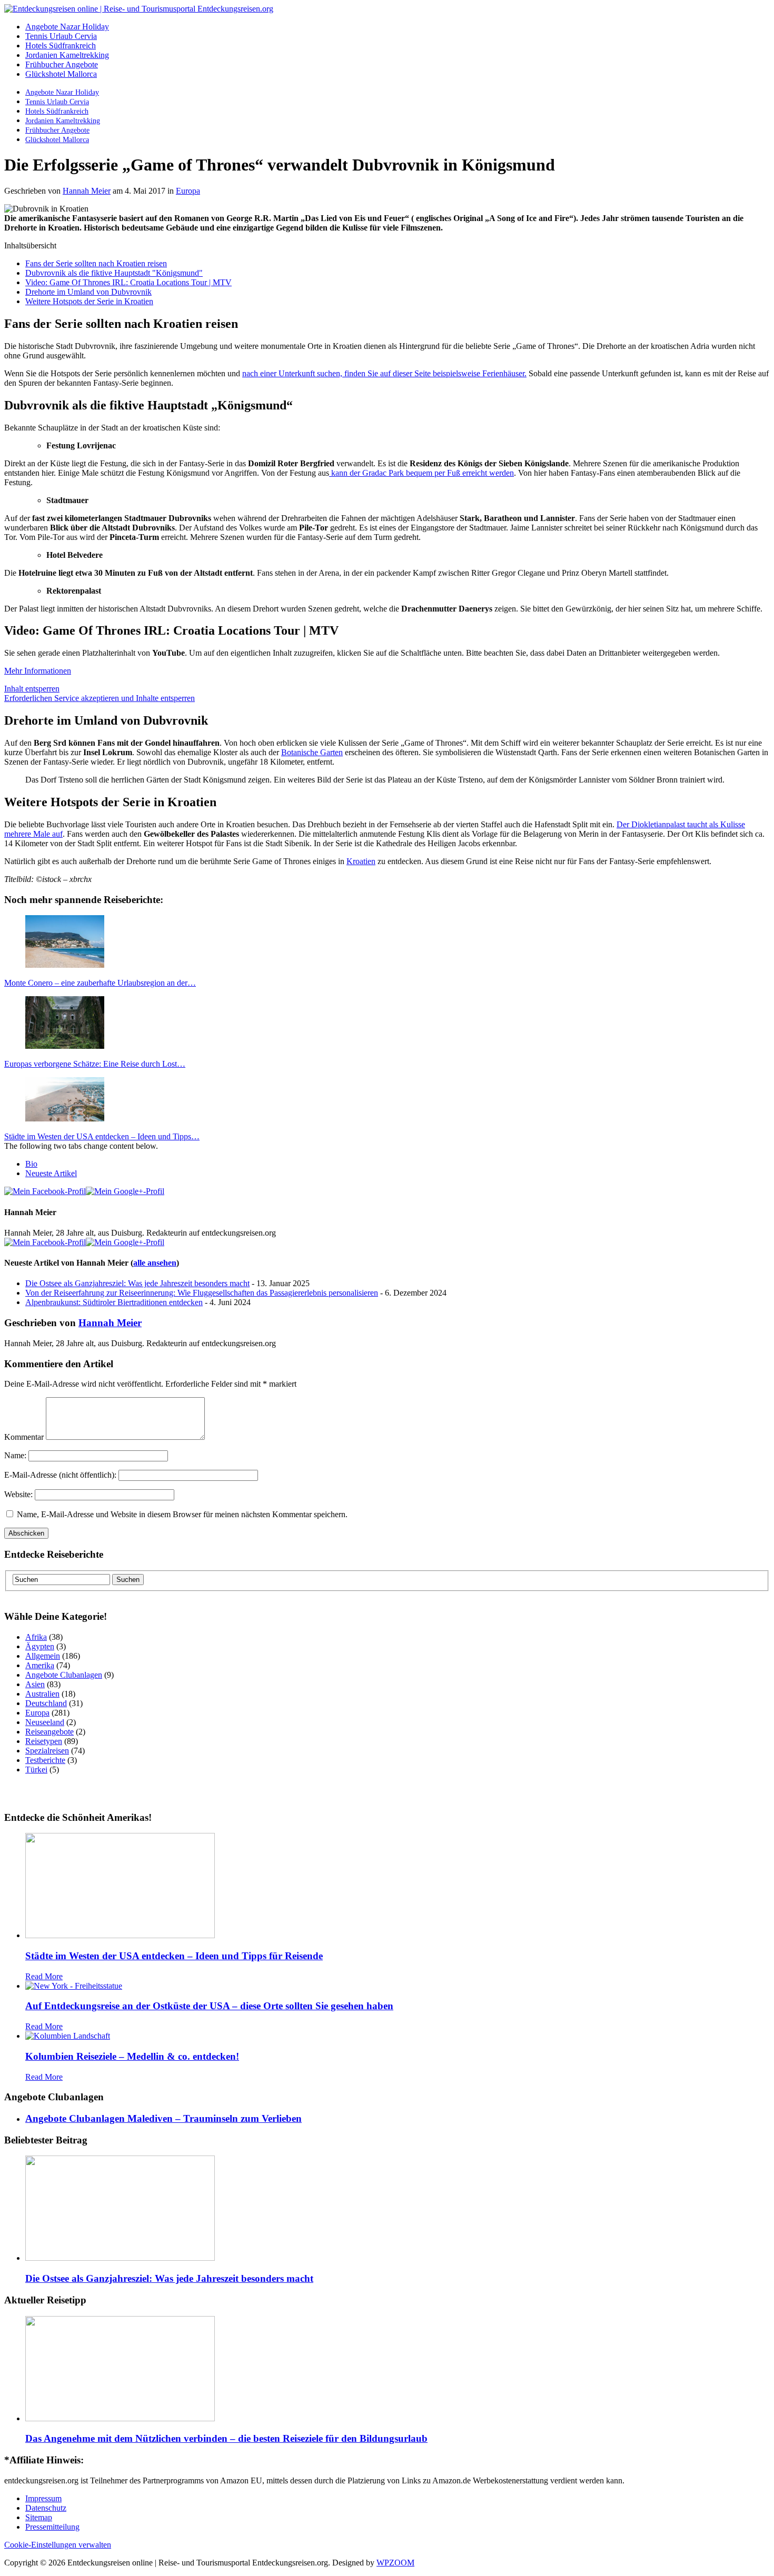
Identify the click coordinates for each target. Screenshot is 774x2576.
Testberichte (45, 1760)
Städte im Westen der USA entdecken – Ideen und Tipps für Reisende (174, 1956)
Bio (31, 1164)
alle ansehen (155, 1263)
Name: (15, 1455)
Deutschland (46, 1703)
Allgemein (43, 1656)
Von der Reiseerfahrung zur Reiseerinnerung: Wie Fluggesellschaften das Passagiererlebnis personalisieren (202, 1293)
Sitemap (39, 2517)
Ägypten (40, 1646)
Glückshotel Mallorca (61, 74)
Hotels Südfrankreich (61, 46)
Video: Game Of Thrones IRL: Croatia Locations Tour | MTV (128, 282)
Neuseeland (45, 1722)
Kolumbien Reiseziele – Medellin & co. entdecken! (132, 2056)
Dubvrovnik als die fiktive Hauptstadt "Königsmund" (114, 273)
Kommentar (24, 1437)
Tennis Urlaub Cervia (61, 36)
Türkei (36, 1770)
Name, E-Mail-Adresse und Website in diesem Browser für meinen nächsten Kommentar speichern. (182, 1514)
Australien (42, 1694)
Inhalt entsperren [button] (32, 689)
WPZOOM (395, 2563)
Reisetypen (44, 1741)
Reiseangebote (49, 1732)
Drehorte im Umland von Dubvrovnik (88, 292)
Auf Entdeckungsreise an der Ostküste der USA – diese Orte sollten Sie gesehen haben (209, 2006)
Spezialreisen (47, 1751)
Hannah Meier (87, 191)
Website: (18, 1494)
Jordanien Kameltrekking (67, 55)
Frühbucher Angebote (62, 64)
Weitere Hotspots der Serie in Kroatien (89, 301)
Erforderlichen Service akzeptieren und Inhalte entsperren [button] (100, 698)
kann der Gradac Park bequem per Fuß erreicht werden (421, 473)
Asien (35, 1684)
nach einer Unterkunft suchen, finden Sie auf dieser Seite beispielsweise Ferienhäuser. (384, 373)
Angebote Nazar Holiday (67, 27)
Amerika (40, 1665)
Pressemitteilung (52, 2527)
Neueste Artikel (51, 1173)
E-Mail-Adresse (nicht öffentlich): (60, 1475)
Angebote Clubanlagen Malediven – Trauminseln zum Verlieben (163, 2118)
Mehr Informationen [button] (38, 671)
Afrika (36, 1637)
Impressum (43, 2498)
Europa (188, 191)
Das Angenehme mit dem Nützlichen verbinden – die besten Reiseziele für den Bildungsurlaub (226, 2438)
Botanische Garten (312, 752)
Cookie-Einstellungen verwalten (58, 2545)
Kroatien (361, 861)
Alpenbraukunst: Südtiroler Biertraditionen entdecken (114, 1302)
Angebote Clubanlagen (64, 1675)
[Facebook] (45, 1191)
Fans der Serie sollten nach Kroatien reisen (96, 263)
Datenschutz (46, 2508)
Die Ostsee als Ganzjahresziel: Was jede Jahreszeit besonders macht (137, 1283)
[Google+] (125, 1191)
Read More (44, 1976)
